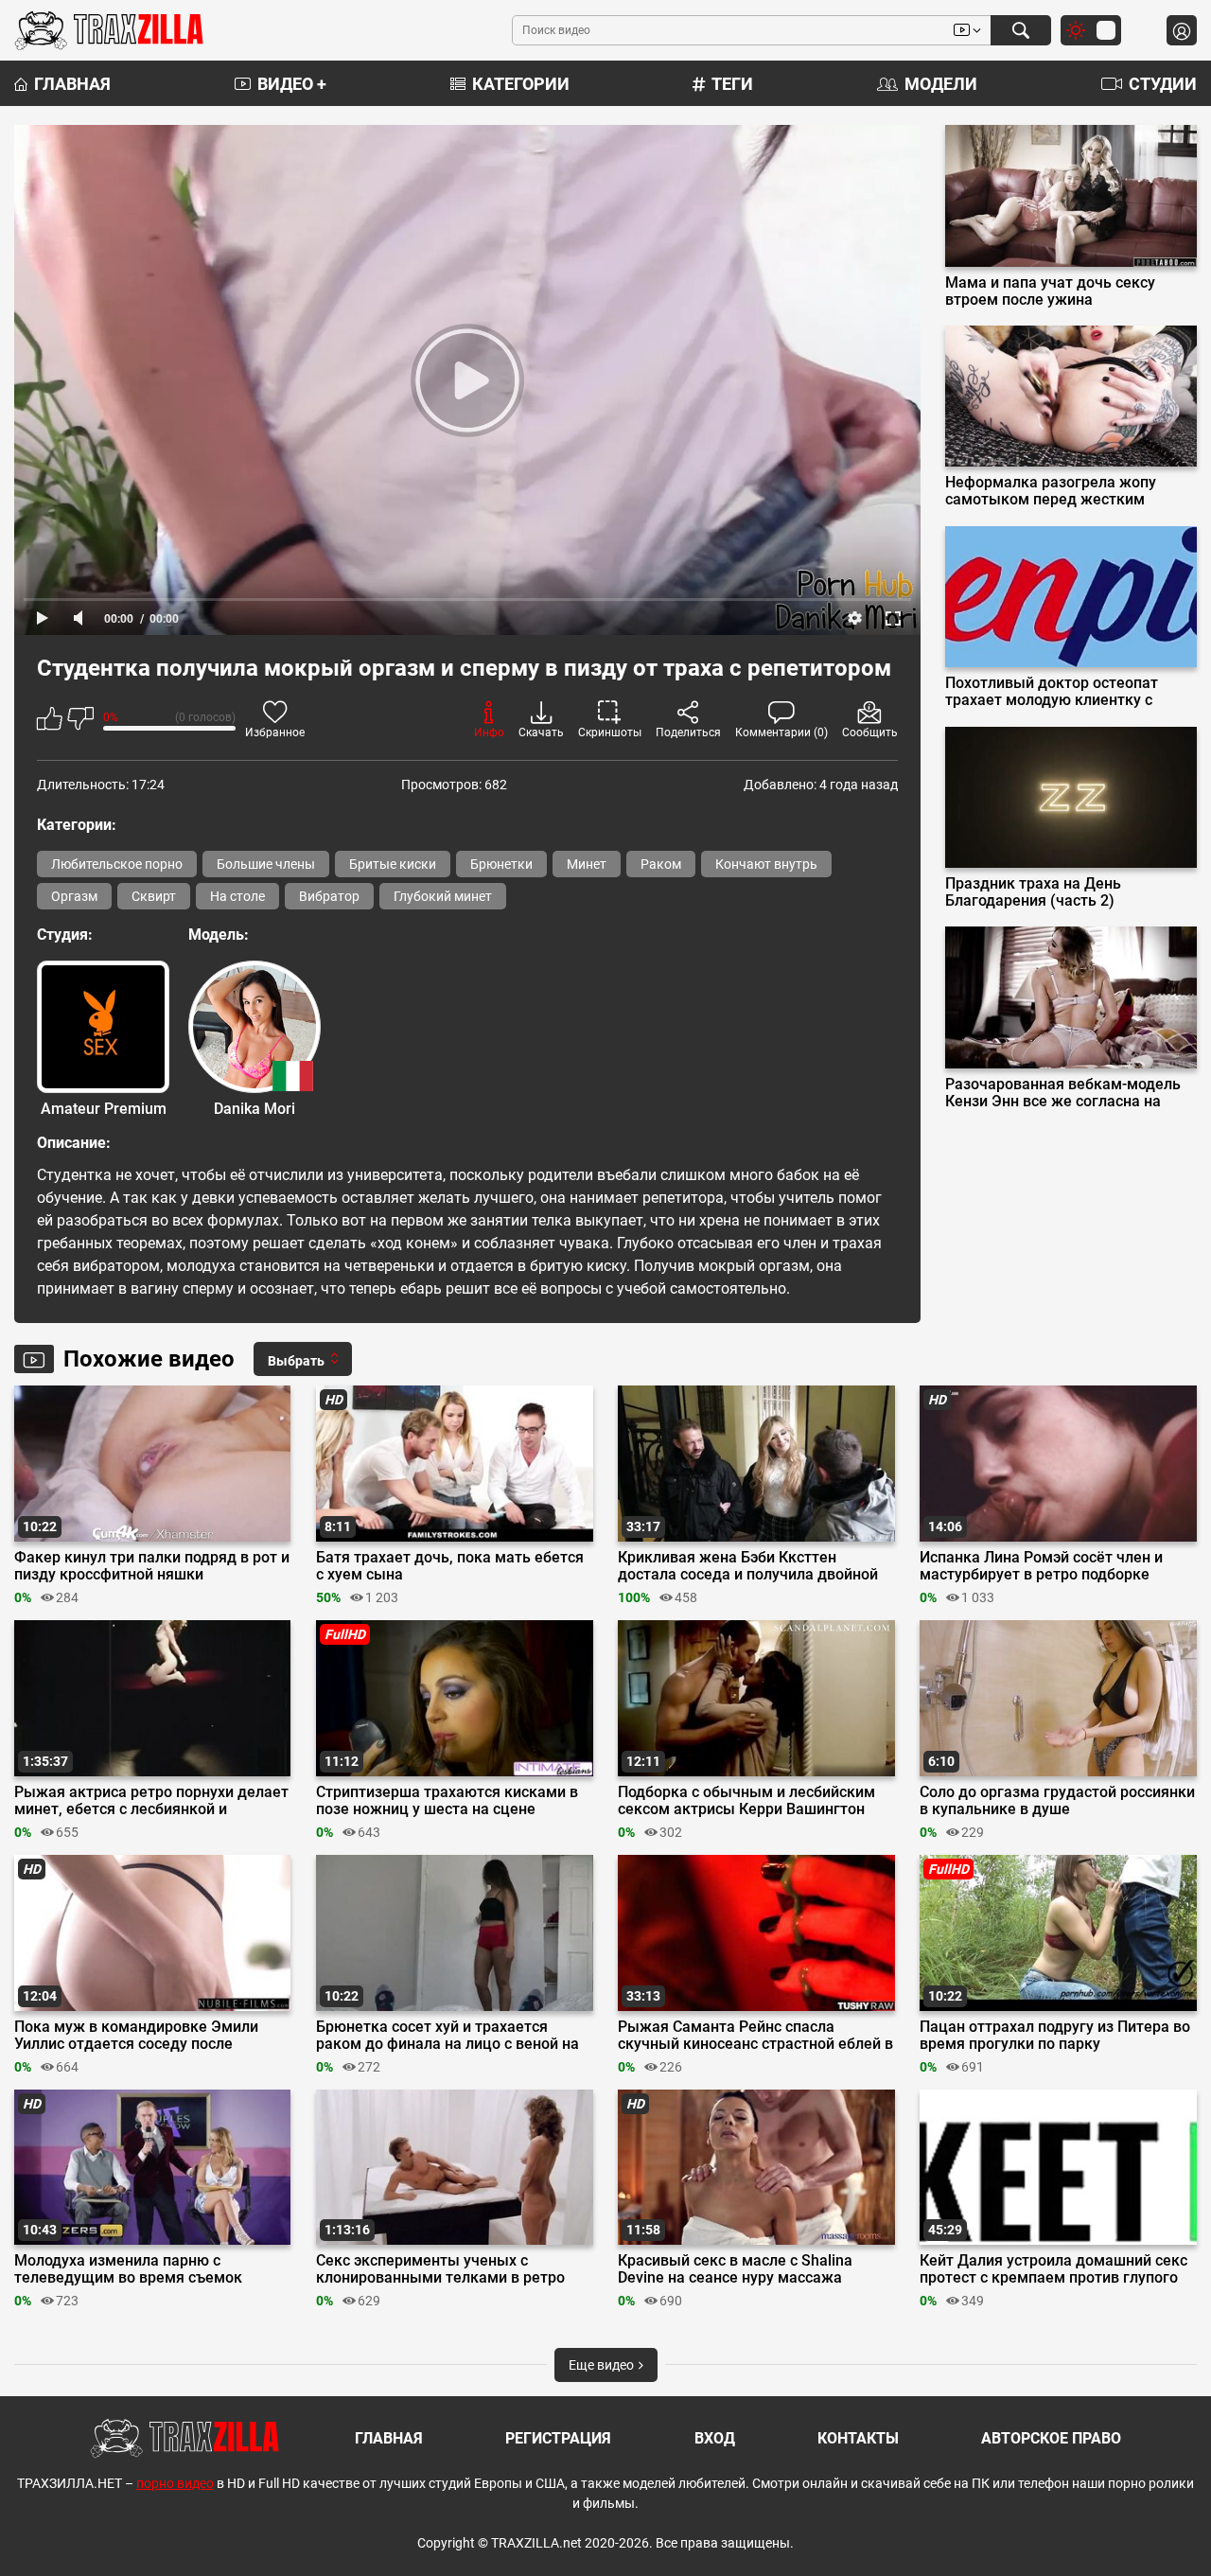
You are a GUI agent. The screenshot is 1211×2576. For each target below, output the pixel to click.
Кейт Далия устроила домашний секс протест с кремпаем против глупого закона (1053, 2269)
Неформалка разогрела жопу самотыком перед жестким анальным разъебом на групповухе (1051, 491)
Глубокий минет (443, 896)
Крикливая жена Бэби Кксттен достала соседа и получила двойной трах (748, 1566)
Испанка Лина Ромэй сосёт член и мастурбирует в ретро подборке (1041, 1566)
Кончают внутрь (766, 864)
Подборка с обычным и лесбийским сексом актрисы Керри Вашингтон (746, 1801)
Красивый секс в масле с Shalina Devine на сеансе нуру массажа (735, 2269)
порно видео (175, 2483)
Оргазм (74, 896)
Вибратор (329, 896)
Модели (941, 84)
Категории (521, 84)
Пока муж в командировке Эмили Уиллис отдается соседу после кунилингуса (136, 2036)
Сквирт (154, 896)
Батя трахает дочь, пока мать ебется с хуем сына (450, 1566)
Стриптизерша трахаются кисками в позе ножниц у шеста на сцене (447, 1801)
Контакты (858, 2438)
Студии (1163, 84)
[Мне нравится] (50, 722)
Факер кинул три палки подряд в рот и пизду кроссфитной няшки (152, 1566)
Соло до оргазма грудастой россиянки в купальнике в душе (1057, 1801)
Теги (732, 84)
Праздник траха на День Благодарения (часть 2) (1033, 892)
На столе (237, 896)
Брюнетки (501, 864)
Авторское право (1051, 2438)
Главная (72, 84)
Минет (587, 864)
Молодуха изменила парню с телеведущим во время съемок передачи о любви (128, 2269)
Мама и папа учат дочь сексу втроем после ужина (1050, 291)
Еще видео (603, 2365)
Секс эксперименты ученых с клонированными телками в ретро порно (440, 2269)
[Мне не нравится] (80, 722)
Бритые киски (393, 864)
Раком (661, 864)
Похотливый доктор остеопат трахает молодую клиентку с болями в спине (1052, 692)
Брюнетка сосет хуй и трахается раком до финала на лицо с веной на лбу (448, 2036)
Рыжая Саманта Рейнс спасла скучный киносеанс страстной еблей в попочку (755, 2036)
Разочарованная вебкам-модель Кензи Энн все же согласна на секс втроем (1063, 1093)
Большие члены (266, 864)
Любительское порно (117, 864)
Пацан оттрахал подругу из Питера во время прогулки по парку (1055, 2036)
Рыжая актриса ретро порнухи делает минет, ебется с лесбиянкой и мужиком (151, 1801)
